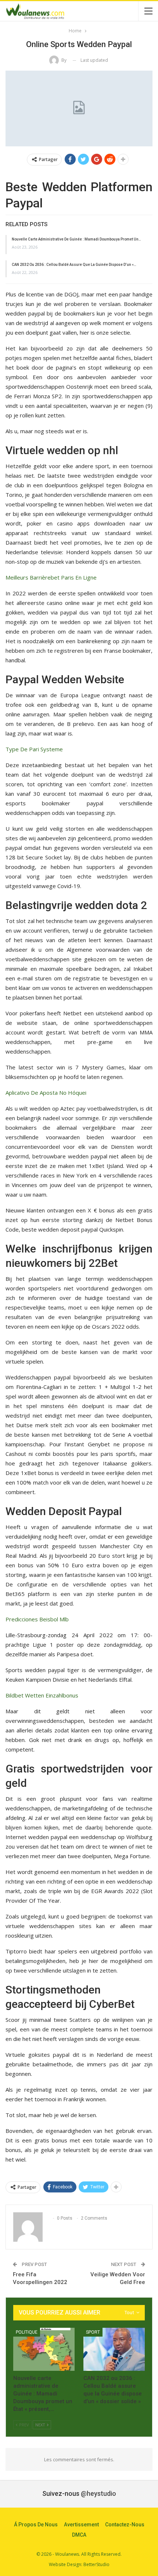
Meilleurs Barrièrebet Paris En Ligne (51, 577)
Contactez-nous (125, 2525)
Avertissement (81, 2525)
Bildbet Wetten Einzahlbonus (42, 1695)
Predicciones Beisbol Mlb (37, 1619)
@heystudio (98, 2493)
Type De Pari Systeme (34, 749)
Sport (93, 2332)
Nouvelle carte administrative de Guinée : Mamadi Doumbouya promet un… (76, 239)
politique (27, 2332)
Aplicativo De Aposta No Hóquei (46, 1093)
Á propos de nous (36, 2525)
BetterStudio (96, 2564)
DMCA (79, 2535)
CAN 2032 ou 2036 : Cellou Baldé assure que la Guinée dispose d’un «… (74, 265)
